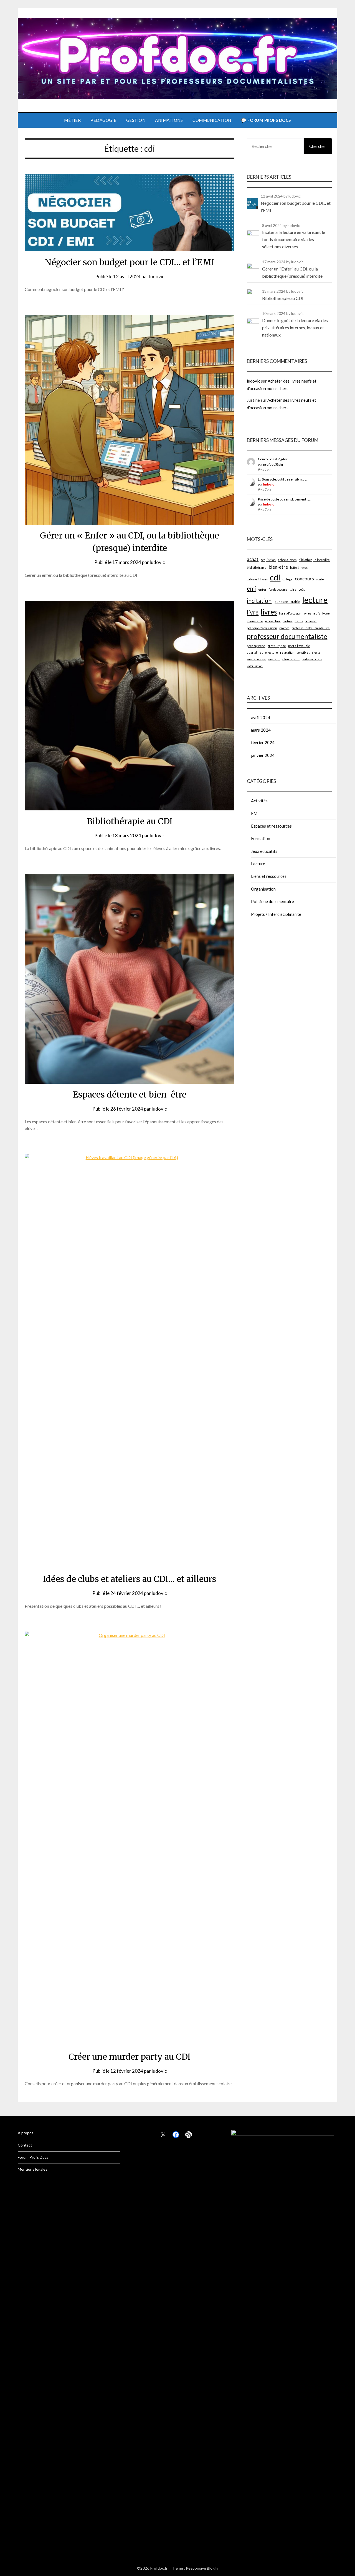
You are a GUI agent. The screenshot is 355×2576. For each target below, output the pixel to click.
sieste (316, 652)
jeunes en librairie (287, 602)
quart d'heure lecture (262, 652)
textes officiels (312, 659)
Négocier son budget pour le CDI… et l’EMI (130, 262)
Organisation (263, 889)
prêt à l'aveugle (299, 646)
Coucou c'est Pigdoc (273, 459)
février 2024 (263, 742)
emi (251, 588)
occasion (311, 621)
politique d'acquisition (262, 628)
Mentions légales (33, 2169)
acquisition (268, 560)
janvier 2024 (263, 755)
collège (288, 579)
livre (253, 612)
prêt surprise (277, 646)
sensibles (303, 652)
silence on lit (291, 659)
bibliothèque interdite (314, 560)
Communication (212, 120)
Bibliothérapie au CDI (130, 821)
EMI (255, 813)
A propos (26, 2133)
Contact (25, 2145)
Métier (72, 120)
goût (302, 589)
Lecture (258, 864)
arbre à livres (287, 560)
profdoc (284, 628)
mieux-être (255, 621)
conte (320, 579)
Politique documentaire (272, 901)
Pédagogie (103, 120)
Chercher (318, 146)
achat (253, 559)
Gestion (136, 120)
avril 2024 (261, 717)
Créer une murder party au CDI (130, 2057)
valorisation (255, 666)
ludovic (157, 276)
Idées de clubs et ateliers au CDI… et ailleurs (130, 1579)
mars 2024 (261, 730)
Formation (261, 838)
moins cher (273, 621)
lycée (326, 613)
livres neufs (312, 613)
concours (304, 579)
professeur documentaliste (287, 636)
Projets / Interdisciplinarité (276, 914)
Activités (259, 801)
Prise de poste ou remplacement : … (284, 499)
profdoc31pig (273, 464)
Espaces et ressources (271, 826)
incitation (259, 601)
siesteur (274, 659)
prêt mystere (256, 646)
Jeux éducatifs (264, 851)
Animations (169, 120)
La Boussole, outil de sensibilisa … (283, 479)
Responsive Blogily (202, 2568)
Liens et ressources (269, 876)
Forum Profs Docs (33, 2157)
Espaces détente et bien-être (130, 1094)
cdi (275, 577)
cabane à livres (257, 579)
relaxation (287, 652)
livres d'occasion (290, 613)
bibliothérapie (257, 567)
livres (269, 612)
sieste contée (256, 659)
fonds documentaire (283, 589)
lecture (315, 600)
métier (287, 621)
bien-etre (278, 567)
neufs (299, 621)
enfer (262, 589)
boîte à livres (299, 567)
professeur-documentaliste (311, 628)
